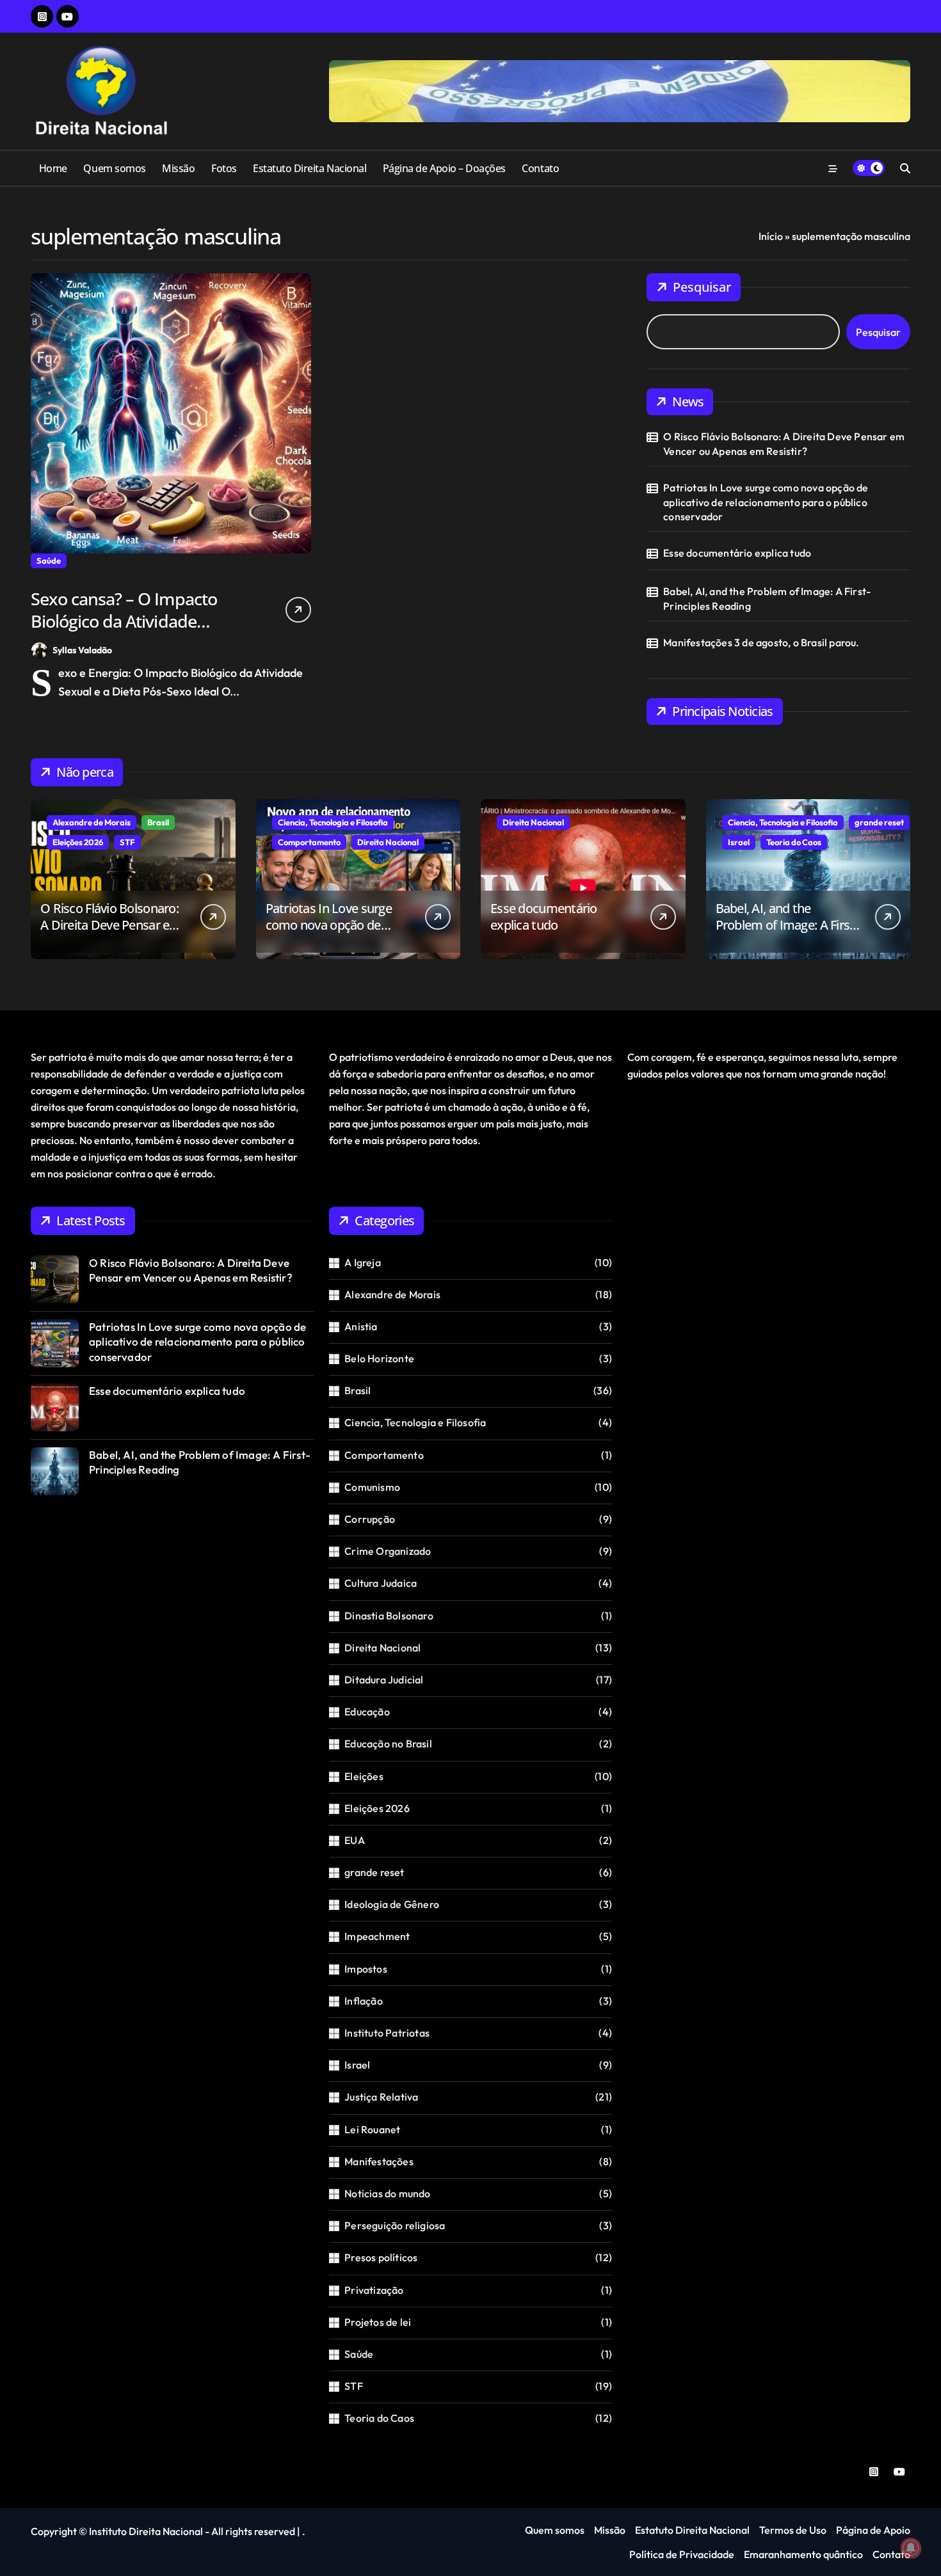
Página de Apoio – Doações (444, 168)
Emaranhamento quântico (803, 2554)
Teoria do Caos (794, 842)
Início (771, 236)
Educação (367, 1712)
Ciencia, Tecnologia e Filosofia (333, 822)
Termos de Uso (793, 2530)
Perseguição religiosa (395, 2225)
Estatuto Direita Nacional (310, 168)
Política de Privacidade (682, 2554)
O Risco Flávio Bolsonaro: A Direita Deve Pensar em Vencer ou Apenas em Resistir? (784, 443)
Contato (540, 168)
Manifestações (379, 2161)
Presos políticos (381, 2257)
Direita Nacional (388, 842)
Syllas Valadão (82, 650)
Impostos (366, 1969)
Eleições (364, 1776)
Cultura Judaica (381, 1583)
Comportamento (309, 842)
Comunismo (372, 1487)
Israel (739, 842)
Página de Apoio (873, 2530)
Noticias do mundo (387, 2193)
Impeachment (377, 1936)
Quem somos (114, 168)
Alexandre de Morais (92, 822)
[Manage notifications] (911, 2548)
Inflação (364, 2001)
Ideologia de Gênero (392, 1904)
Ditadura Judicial (384, 1680)
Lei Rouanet (372, 2129)
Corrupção (370, 1519)
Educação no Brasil (388, 1744)
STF (127, 842)
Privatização (374, 2290)
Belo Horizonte (379, 1358)
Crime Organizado (388, 1551)
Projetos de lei (378, 2322)
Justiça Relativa (381, 2097)
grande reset (879, 822)
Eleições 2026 (78, 842)
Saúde (49, 561)
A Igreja (363, 1262)
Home (53, 168)
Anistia (361, 1326)
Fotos (224, 168)
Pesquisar (702, 287)
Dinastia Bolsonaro (389, 1616)
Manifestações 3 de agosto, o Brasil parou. (761, 642)
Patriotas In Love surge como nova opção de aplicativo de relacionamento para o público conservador (766, 502)
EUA (355, 1840)
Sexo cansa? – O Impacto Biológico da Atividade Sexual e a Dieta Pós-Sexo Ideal (127, 632)
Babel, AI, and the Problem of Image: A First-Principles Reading (767, 598)
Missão (178, 168)
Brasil (158, 822)
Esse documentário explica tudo (737, 553)
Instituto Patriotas (387, 2033)
